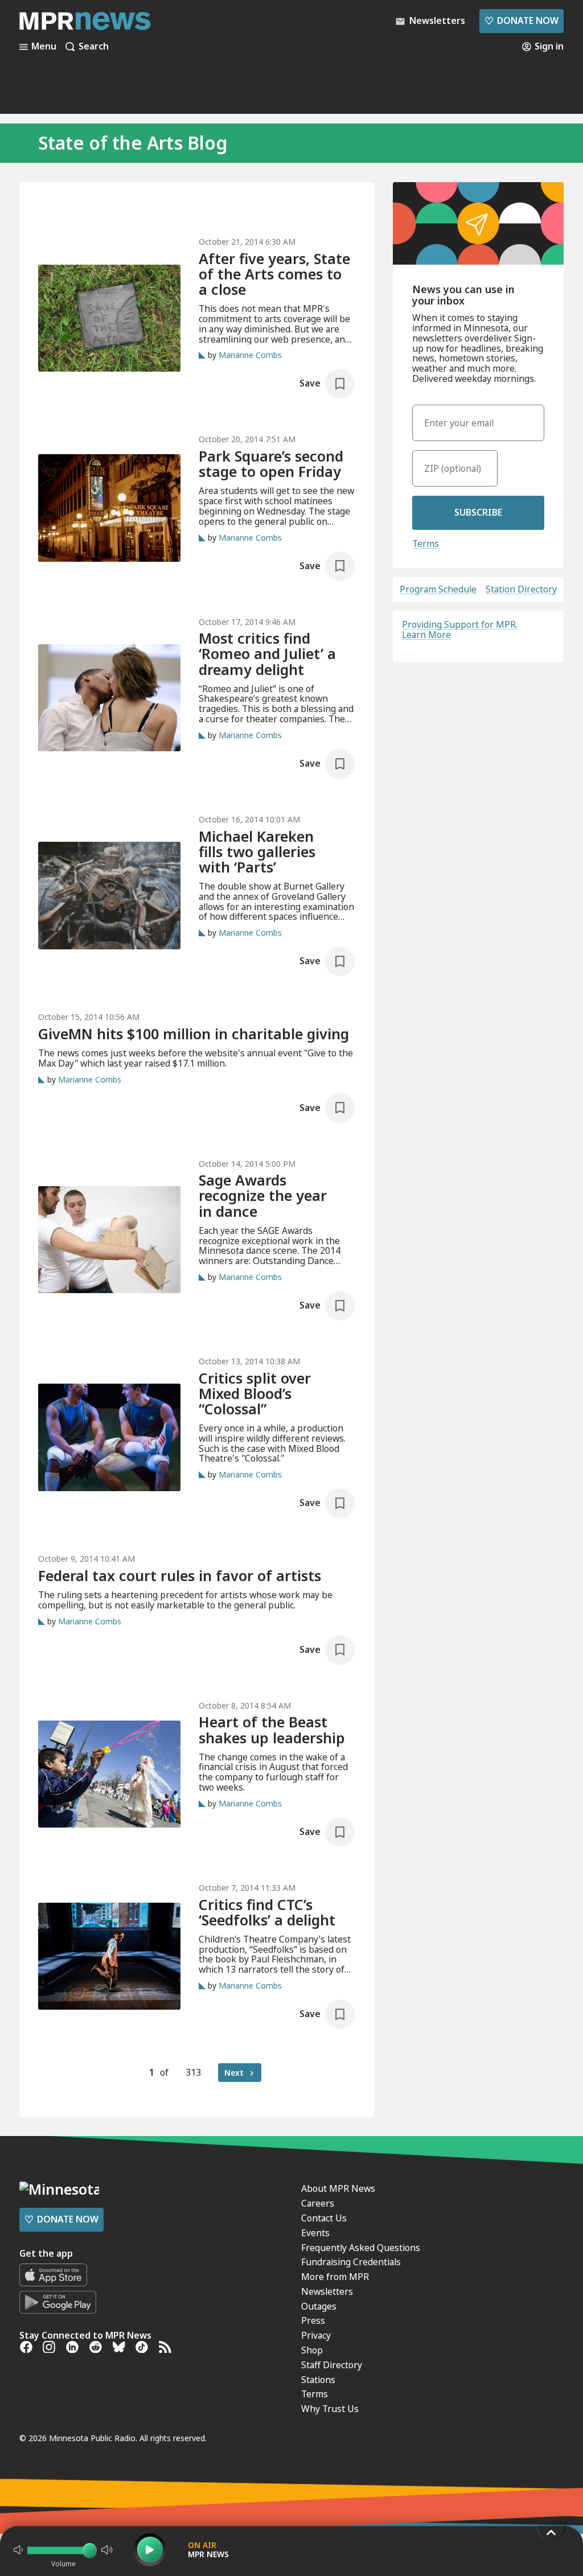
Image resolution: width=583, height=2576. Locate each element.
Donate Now (522, 20)
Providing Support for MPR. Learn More (460, 629)
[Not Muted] (18, 2550)
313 (193, 2072)
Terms (426, 544)
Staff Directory (332, 2365)
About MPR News (338, 2188)
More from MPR (335, 2277)
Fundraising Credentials (351, 2262)
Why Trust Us (330, 2409)
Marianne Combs (250, 355)
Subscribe (478, 512)
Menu (44, 47)
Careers (318, 2203)
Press (313, 2320)
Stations (318, 2380)
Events (315, 2233)
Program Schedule (438, 590)
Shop (312, 2350)
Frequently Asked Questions (361, 2248)
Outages (319, 2306)
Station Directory (521, 590)
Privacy (316, 2335)
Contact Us (324, 2218)
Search (94, 47)
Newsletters (327, 2291)
